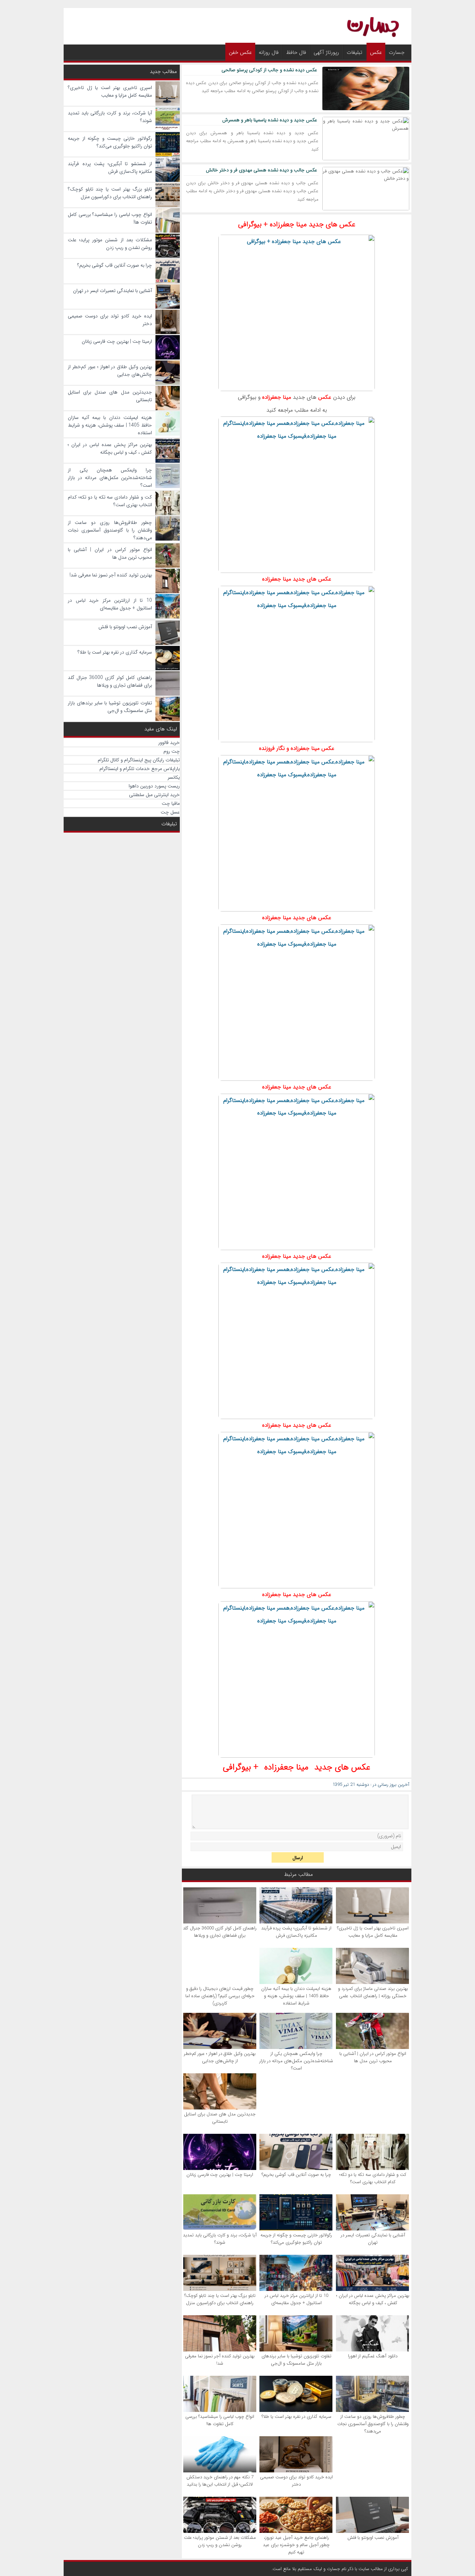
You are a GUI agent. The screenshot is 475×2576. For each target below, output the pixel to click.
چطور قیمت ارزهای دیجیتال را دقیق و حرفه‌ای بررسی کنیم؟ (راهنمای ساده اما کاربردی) (220, 1996)
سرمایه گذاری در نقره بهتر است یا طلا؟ (296, 2417)
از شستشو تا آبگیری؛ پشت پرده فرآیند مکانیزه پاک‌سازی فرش (296, 1932)
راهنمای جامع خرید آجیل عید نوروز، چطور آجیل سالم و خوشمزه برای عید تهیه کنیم (296, 2545)
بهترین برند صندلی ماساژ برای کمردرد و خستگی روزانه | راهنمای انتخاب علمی (373, 1992)
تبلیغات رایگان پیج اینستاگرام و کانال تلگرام (139, 760)
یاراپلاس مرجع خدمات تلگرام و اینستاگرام (140, 769)
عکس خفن (240, 52)
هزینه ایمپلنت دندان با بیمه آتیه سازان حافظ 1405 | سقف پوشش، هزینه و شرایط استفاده (296, 1996)
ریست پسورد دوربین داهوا (154, 786)
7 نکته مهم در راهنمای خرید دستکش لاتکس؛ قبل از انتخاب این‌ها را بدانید (220, 2481)
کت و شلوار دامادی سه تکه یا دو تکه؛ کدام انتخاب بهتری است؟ (373, 2178)
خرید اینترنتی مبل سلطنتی (154, 795)
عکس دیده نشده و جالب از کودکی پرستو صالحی (269, 70)
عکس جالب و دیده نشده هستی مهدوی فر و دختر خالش (261, 170)
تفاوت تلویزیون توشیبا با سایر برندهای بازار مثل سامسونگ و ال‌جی (296, 2360)
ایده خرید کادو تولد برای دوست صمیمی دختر (296, 2481)
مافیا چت (171, 803)
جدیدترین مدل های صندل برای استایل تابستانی (220, 2118)
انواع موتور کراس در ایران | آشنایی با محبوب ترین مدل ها (373, 2057)
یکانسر (174, 777)
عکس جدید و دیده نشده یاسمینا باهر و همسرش (270, 120)
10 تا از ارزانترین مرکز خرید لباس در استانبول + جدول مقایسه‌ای (296, 2299)
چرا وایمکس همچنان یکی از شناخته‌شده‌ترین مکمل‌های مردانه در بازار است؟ (296, 2061)
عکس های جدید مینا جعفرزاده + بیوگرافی (297, 224)
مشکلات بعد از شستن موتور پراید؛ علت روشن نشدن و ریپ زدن (220, 2541)
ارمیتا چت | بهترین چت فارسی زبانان (220, 2175)
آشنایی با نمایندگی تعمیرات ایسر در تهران (373, 2239)
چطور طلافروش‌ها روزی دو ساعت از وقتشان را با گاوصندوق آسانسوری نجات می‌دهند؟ (373, 2424)
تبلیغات (355, 52)
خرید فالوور (169, 743)
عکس (376, 52)
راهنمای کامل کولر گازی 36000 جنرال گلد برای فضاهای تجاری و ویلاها (220, 1932)
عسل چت (170, 812)
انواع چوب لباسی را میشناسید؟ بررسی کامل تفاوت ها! (220, 2420)
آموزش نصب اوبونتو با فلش (373, 2538)
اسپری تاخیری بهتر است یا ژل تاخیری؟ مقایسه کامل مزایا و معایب (373, 1932)
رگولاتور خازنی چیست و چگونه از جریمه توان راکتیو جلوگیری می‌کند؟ (296, 2239)
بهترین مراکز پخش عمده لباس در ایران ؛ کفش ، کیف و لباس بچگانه (373, 2299)
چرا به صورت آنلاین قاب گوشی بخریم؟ (296, 2175)
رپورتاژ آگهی (326, 52)
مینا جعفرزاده (277, 397)
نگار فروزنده (272, 748)
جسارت (397, 52)
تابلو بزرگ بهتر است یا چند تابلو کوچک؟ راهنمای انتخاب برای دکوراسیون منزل (220, 2299)
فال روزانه (269, 52)
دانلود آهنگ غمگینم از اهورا (373, 2356)
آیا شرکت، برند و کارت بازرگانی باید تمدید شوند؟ (220, 2239)
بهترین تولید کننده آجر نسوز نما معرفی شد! (220, 2360)
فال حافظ (296, 52)
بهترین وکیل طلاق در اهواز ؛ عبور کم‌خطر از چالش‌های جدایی (220, 2057)
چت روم (172, 751)
